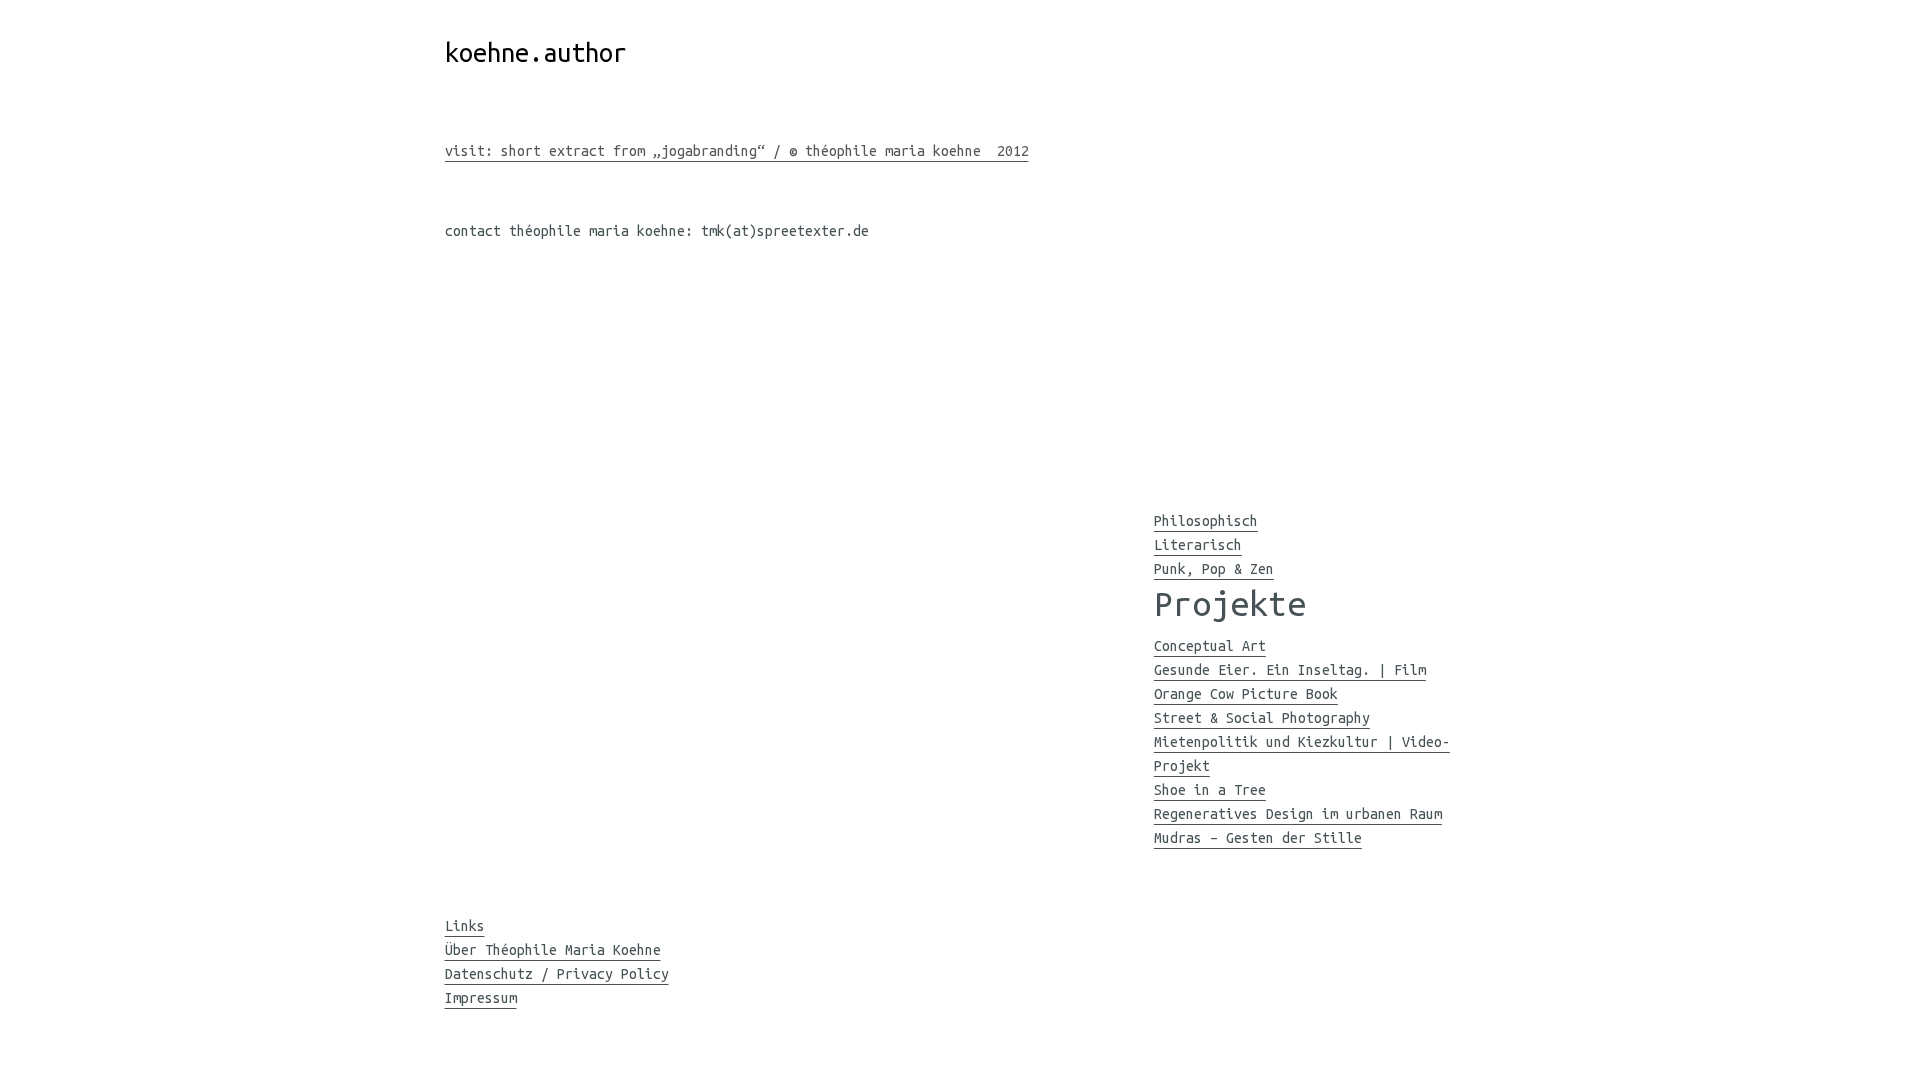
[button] (1168, 446)
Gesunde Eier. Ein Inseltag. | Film (1290, 670)
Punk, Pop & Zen (1214, 569)
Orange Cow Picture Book (1246, 694)
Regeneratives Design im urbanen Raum (1298, 814)
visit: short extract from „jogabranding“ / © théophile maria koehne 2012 (737, 151)
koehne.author (536, 52)
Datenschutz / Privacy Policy (557, 974)
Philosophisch (1206, 521)
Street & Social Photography (1262, 718)
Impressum (481, 998)
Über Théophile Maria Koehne (553, 950)
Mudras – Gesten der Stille (1258, 838)
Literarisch (1198, 545)
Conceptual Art (1210, 646)
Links (465, 926)
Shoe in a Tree (1210, 790)
